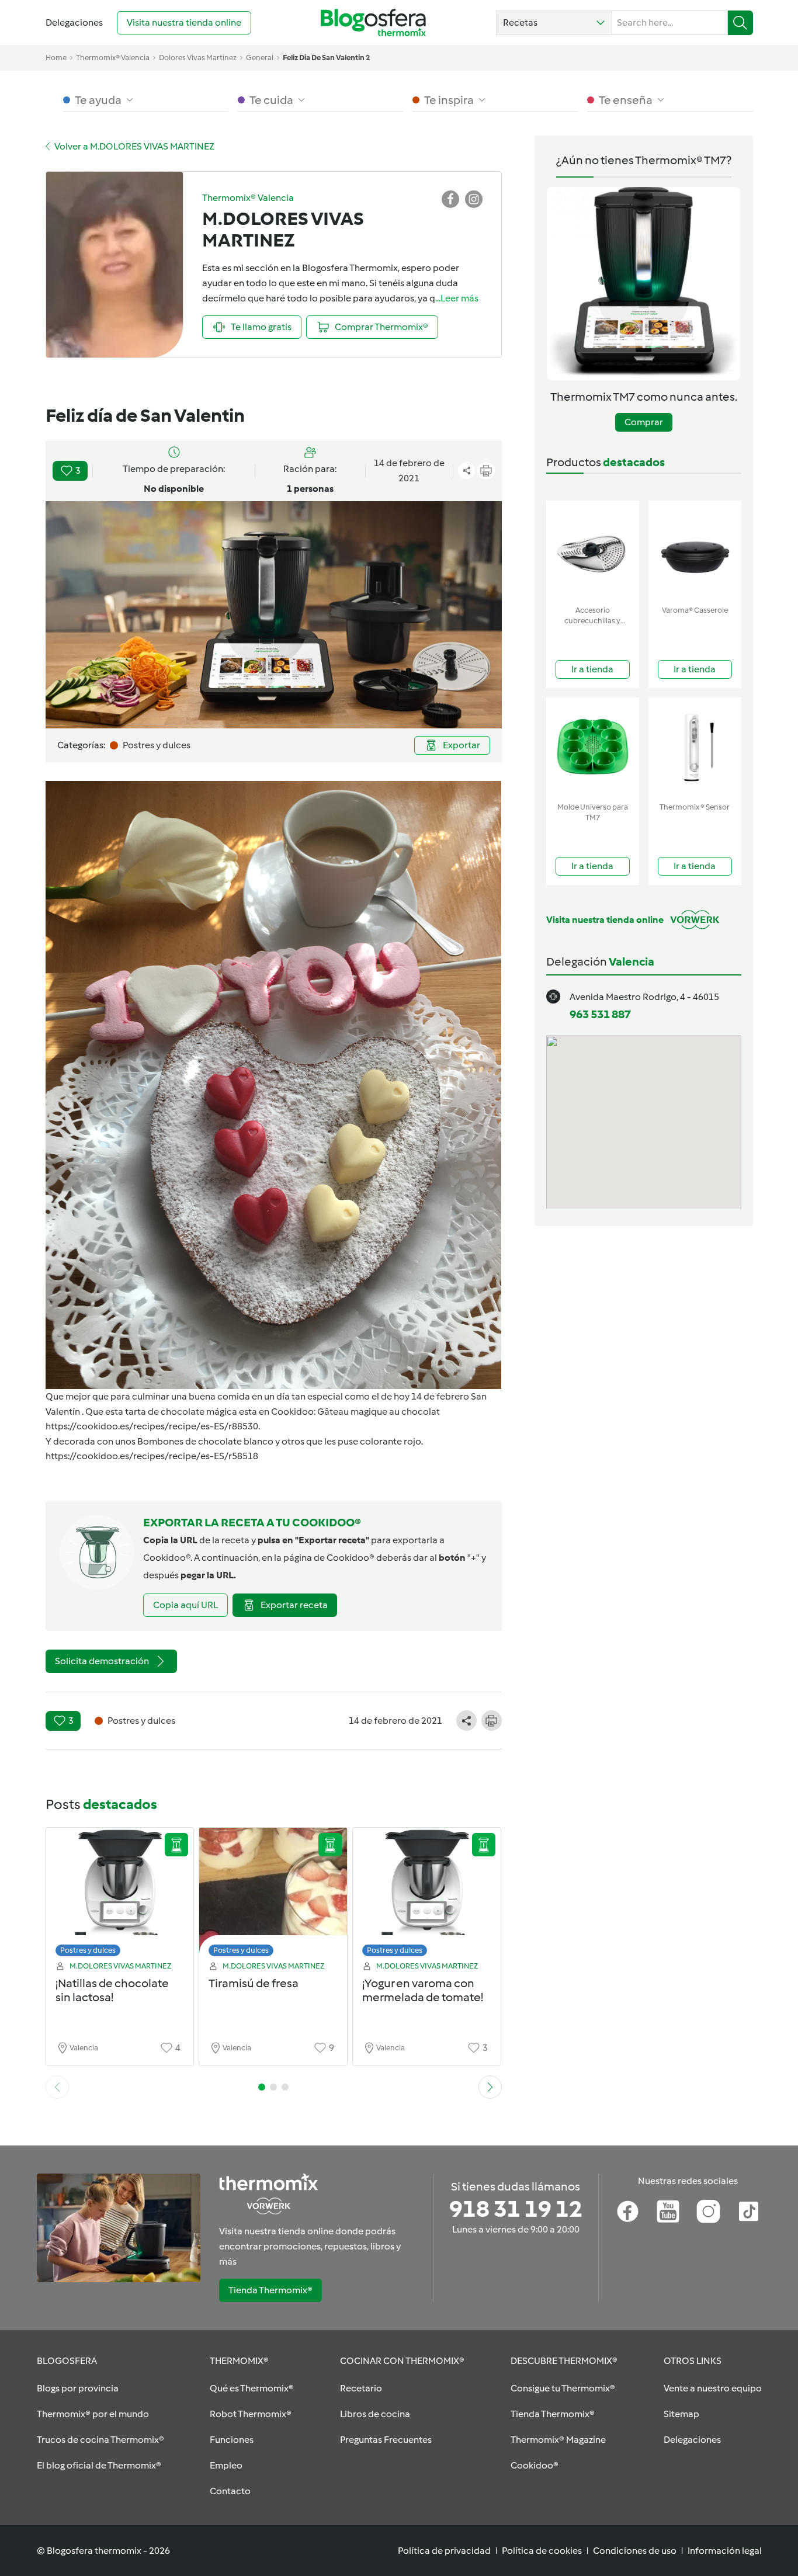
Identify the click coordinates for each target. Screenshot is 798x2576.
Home (56, 58)
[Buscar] (740, 23)
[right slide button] (490, 2087)
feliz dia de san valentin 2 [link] (326, 58)
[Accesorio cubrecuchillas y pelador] (593, 551)
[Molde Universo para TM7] (593, 747)
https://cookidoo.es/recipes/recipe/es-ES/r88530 (152, 1426)
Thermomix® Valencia (113, 58)
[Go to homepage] (373, 22)
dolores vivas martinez (198, 58)
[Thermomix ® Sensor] (695, 747)
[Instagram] (708, 2212)
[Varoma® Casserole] (695, 551)
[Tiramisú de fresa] (273, 1895)
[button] (554, 23)
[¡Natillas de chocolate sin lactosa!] (120, 1895)
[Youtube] (668, 2212)
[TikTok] (749, 2212)
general (260, 58)
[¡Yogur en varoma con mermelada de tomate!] (427, 1895)
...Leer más (457, 298)
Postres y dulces (88, 1950)
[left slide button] (57, 2087)
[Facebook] (628, 2212)
